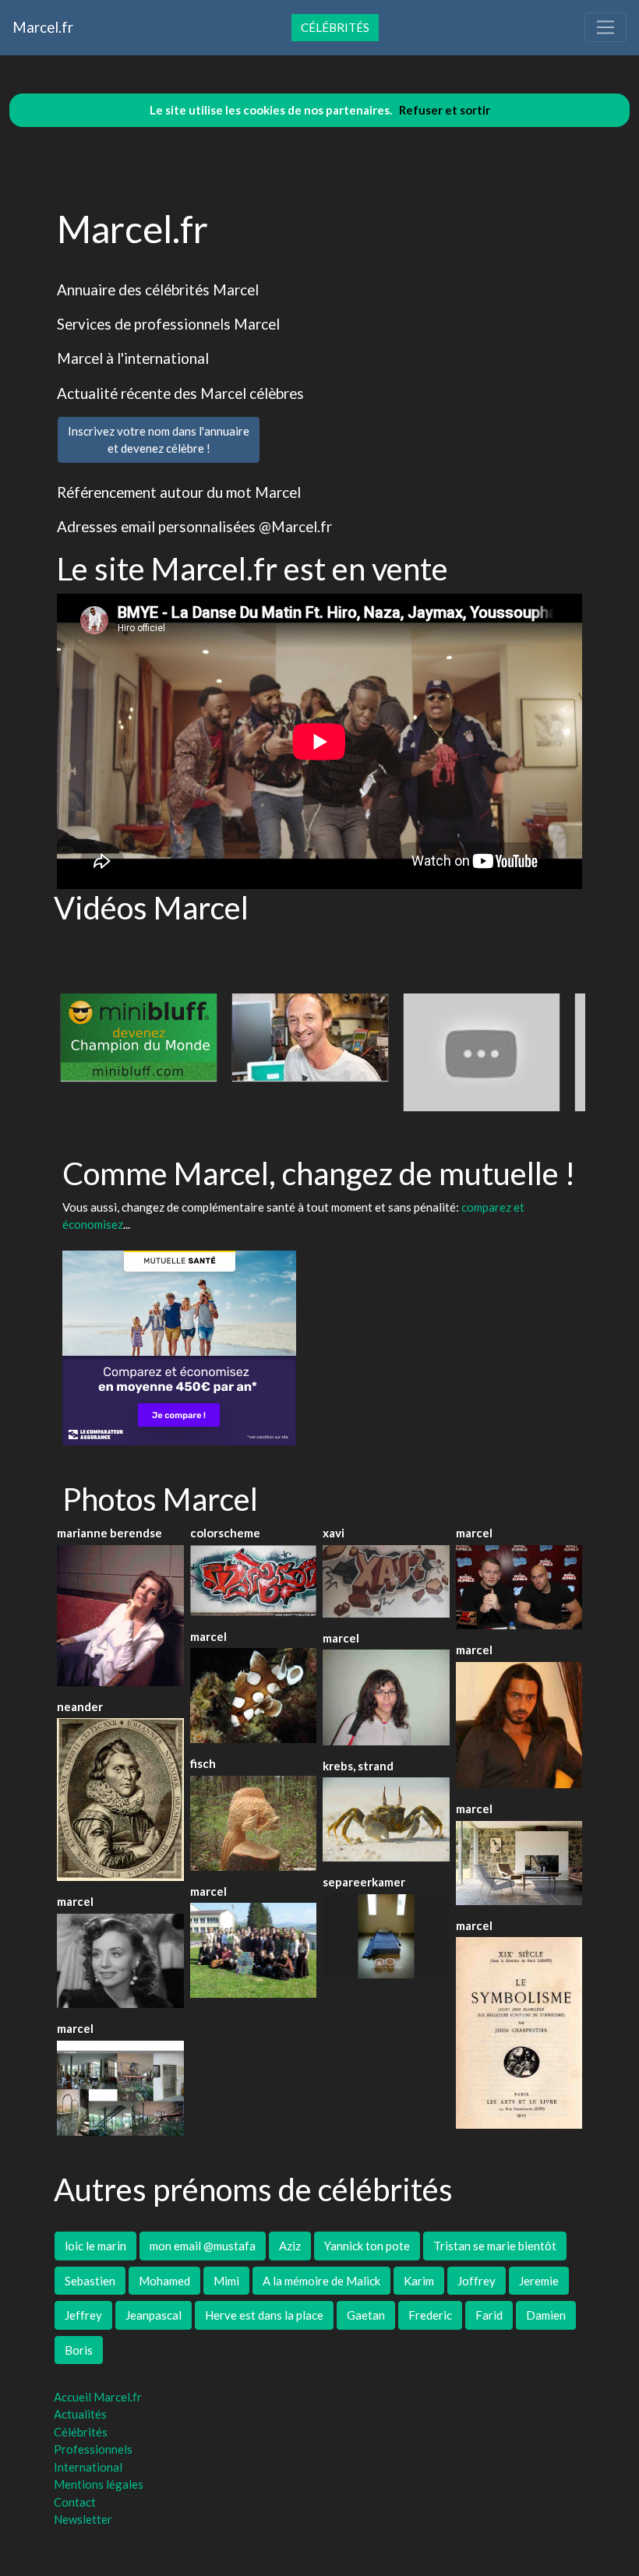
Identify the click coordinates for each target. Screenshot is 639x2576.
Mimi (226, 2281)
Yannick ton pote (367, 2246)
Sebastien (90, 2281)
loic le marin (95, 2246)
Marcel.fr (43, 27)
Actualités (80, 2414)
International (88, 2467)
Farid (489, 2315)
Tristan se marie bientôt (495, 2246)
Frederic (430, 2315)
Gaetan (366, 2315)
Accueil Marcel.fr (98, 2397)
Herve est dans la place (264, 2315)
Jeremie (539, 2281)
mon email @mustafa (203, 2246)
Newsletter (83, 2519)
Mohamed (164, 2281)
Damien (546, 2315)
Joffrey (477, 2281)
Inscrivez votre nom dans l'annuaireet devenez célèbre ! (159, 440)
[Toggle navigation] (605, 27)
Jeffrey (83, 2315)
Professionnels (93, 2449)
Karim (419, 2281)
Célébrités (335, 27)
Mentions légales (99, 2484)
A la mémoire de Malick (321, 2281)
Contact (75, 2502)
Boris (79, 2350)
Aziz (290, 2246)
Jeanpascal (154, 2315)
